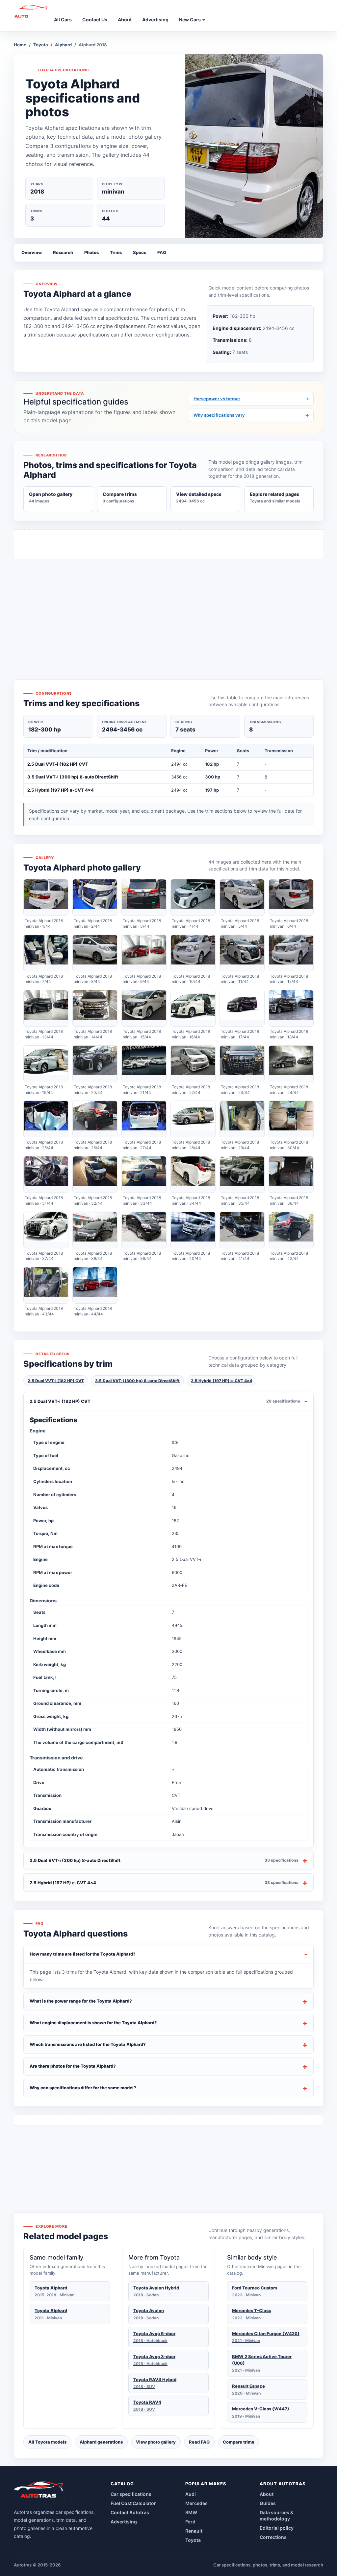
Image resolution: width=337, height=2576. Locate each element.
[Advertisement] (168, 607)
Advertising (124, 2522)
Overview (32, 252)
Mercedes (196, 2503)
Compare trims (238, 2442)
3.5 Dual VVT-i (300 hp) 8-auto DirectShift (73, 777)
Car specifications (131, 2494)
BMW (191, 2512)
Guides (268, 2503)
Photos (91, 252)
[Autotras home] (39, 2492)
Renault (194, 2531)
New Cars (190, 20)
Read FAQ (199, 2442)
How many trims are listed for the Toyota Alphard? (83, 1954)
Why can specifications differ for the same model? (83, 2088)
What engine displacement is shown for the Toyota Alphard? (93, 2023)
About (267, 2494)
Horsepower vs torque (251, 399)
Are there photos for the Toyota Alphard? (73, 2066)
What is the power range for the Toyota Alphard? (81, 2001)
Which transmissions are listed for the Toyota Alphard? (88, 2044)
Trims (116, 252)
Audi (191, 2494)
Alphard (63, 45)
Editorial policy (277, 2528)
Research (63, 252)
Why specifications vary (251, 415)
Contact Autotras (130, 2512)
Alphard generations (101, 2442)
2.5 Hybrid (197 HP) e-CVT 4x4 (61, 790)
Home (20, 45)
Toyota (41, 45)
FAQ (162, 252)
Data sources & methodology (276, 2516)
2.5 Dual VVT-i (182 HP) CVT (58, 764)
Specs (140, 252)
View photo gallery (156, 2442)
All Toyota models (47, 2442)
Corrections (273, 2537)
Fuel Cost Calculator (133, 2503)
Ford (190, 2522)
